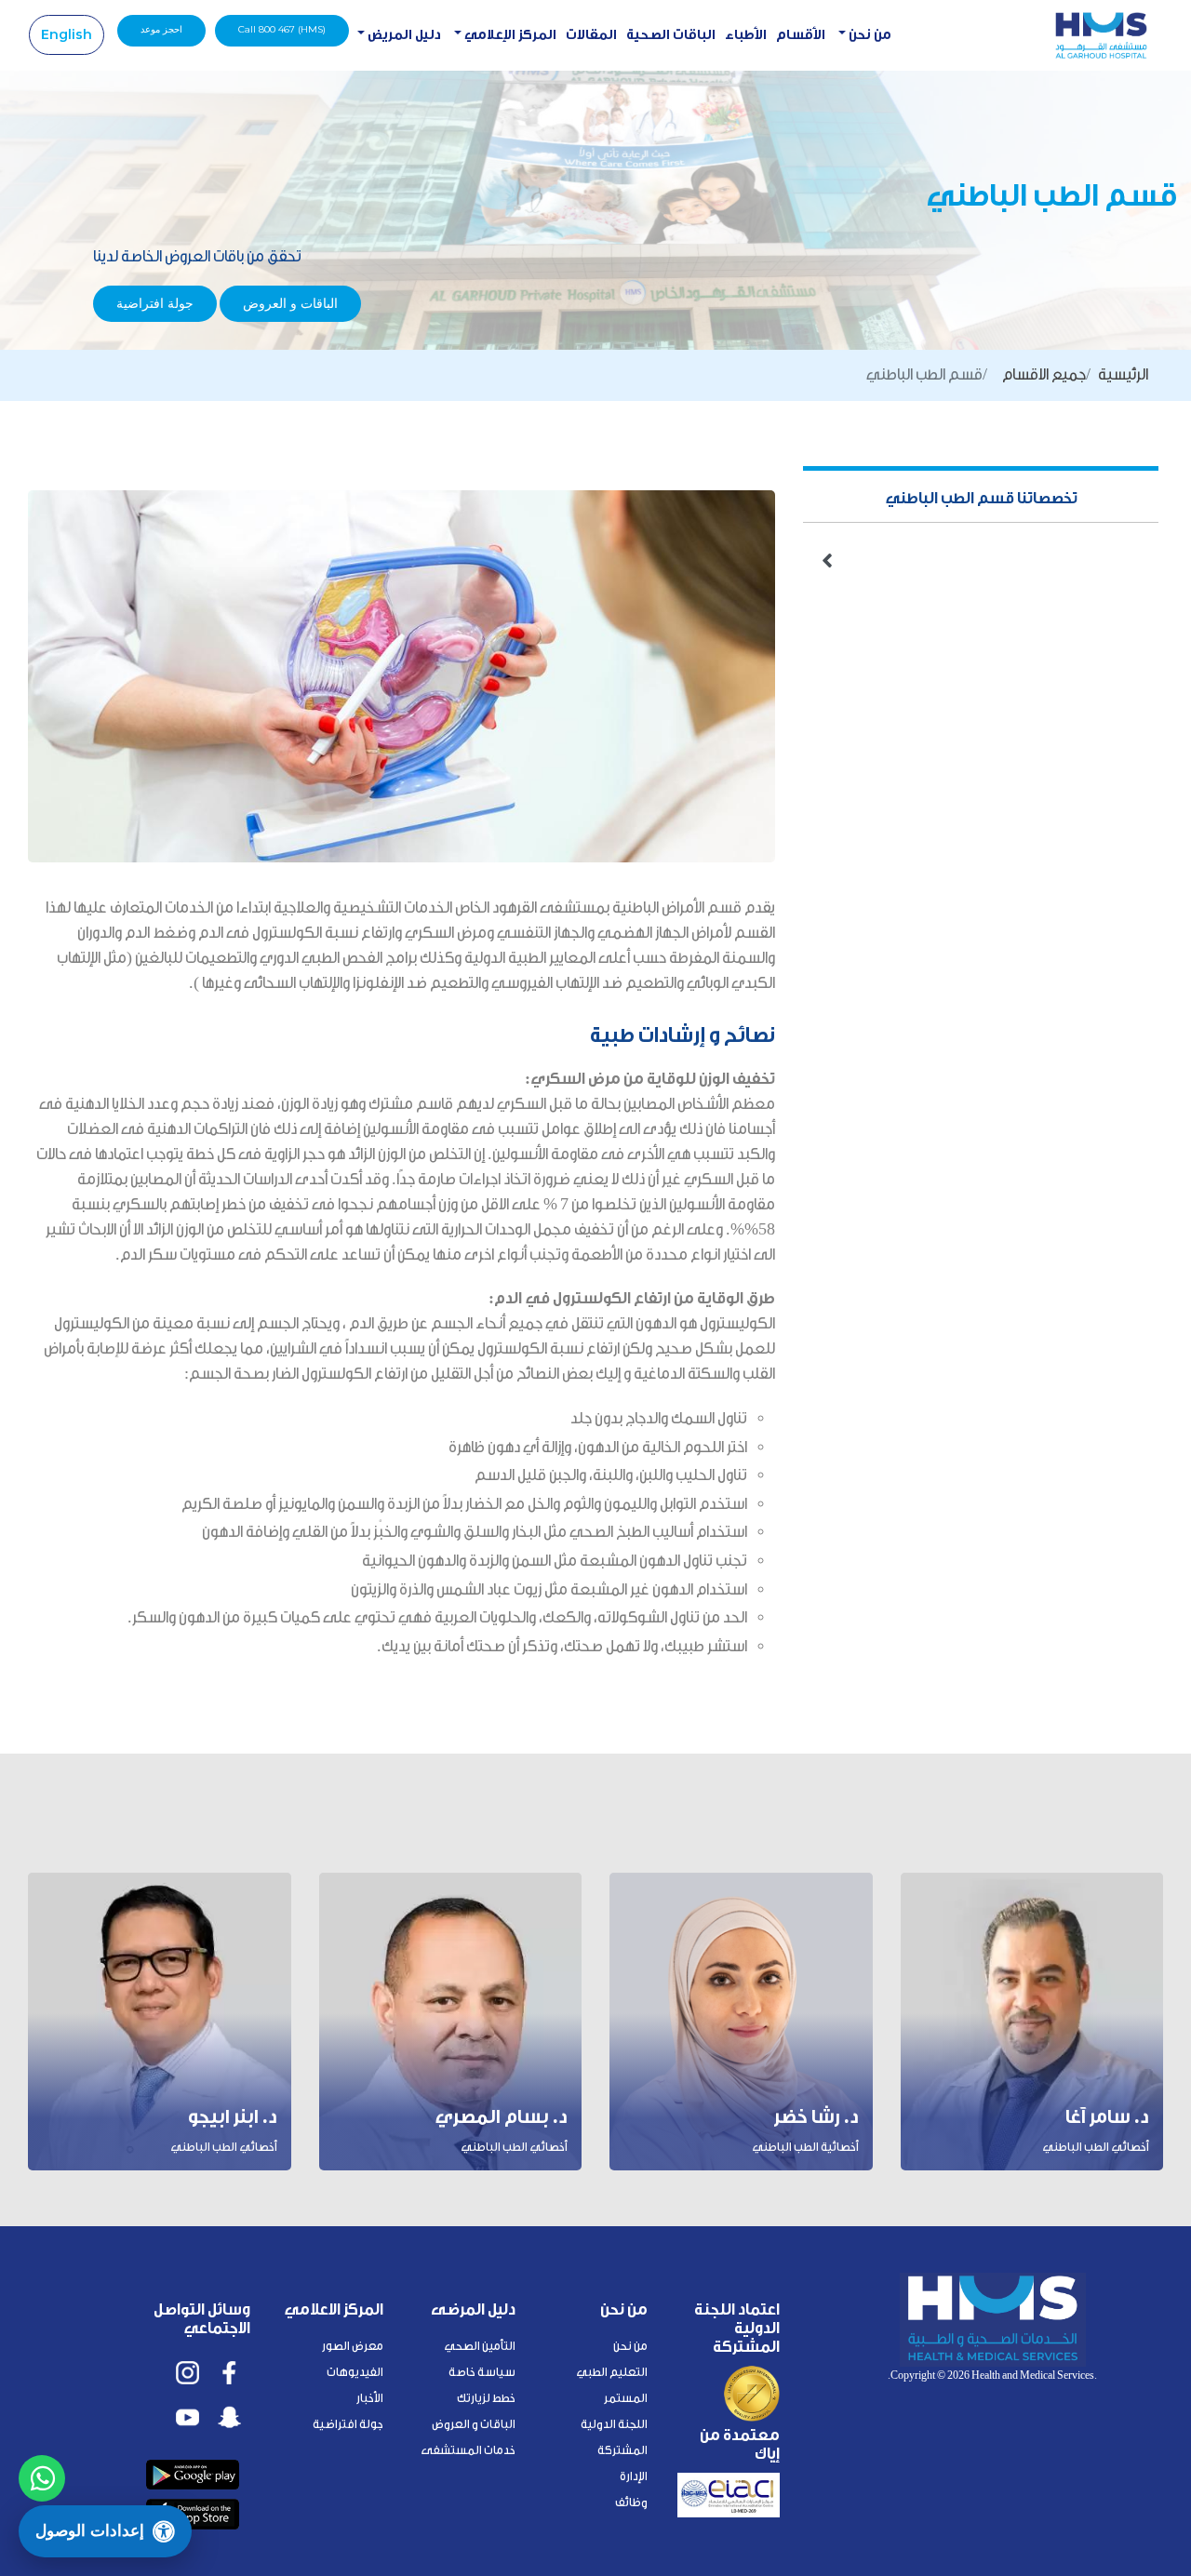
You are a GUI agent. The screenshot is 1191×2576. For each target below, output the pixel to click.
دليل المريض (403, 35)
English (67, 34)
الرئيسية (1123, 374)
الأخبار (370, 2398)
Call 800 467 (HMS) (282, 29)
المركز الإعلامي (509, 35)
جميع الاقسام (1044, 374)
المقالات (591, 35)
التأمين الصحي (480, 2346)
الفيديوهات (355, 2372)
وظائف (631, 2502)
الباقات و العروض (290, 303)
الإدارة (634, 2476)
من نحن (869, 35)
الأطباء (746, 35)
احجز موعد (161, 29)
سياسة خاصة (482, 2372)
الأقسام (801, 35)
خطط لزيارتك (486, 2398)
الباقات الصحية (671, 35)
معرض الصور (353, 2346)
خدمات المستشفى (468, 2450)
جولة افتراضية (155, 303)
